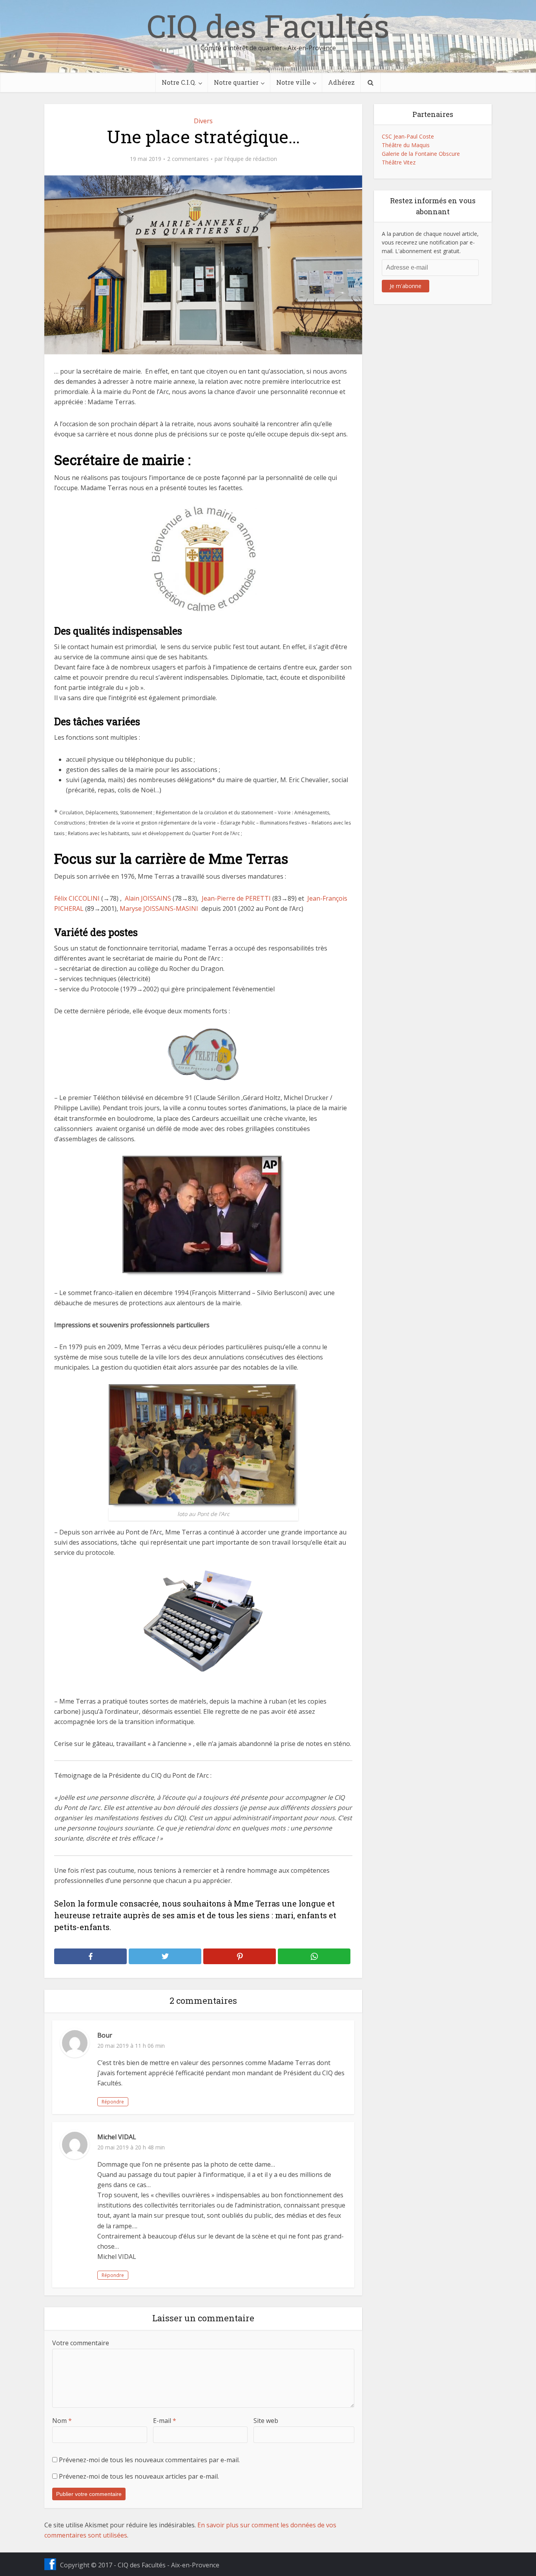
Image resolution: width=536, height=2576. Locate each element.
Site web (266, 2421)
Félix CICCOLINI (77, 898)
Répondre (113, 2102)
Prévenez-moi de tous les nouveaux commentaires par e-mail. (149, 2460)
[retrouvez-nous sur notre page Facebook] (50, 2564)
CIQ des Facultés (268, 26)
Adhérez (341, 82)
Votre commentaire (81, 2343)
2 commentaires (188, 159)
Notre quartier (236, 82)
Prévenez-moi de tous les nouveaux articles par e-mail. (139, 2476)
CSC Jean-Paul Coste (408, 136)
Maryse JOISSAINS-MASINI (159, 909)
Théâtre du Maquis (406, 145)
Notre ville (293, 82)
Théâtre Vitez (399, 162)
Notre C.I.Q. (179, 82)
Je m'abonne (406, 286)
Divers (203, 121)
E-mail (165, 2421)
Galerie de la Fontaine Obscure (421, 154)
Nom (62, 2421)
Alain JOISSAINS (147, 898)
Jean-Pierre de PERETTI (235, 898)
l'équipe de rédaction (251, 159)
